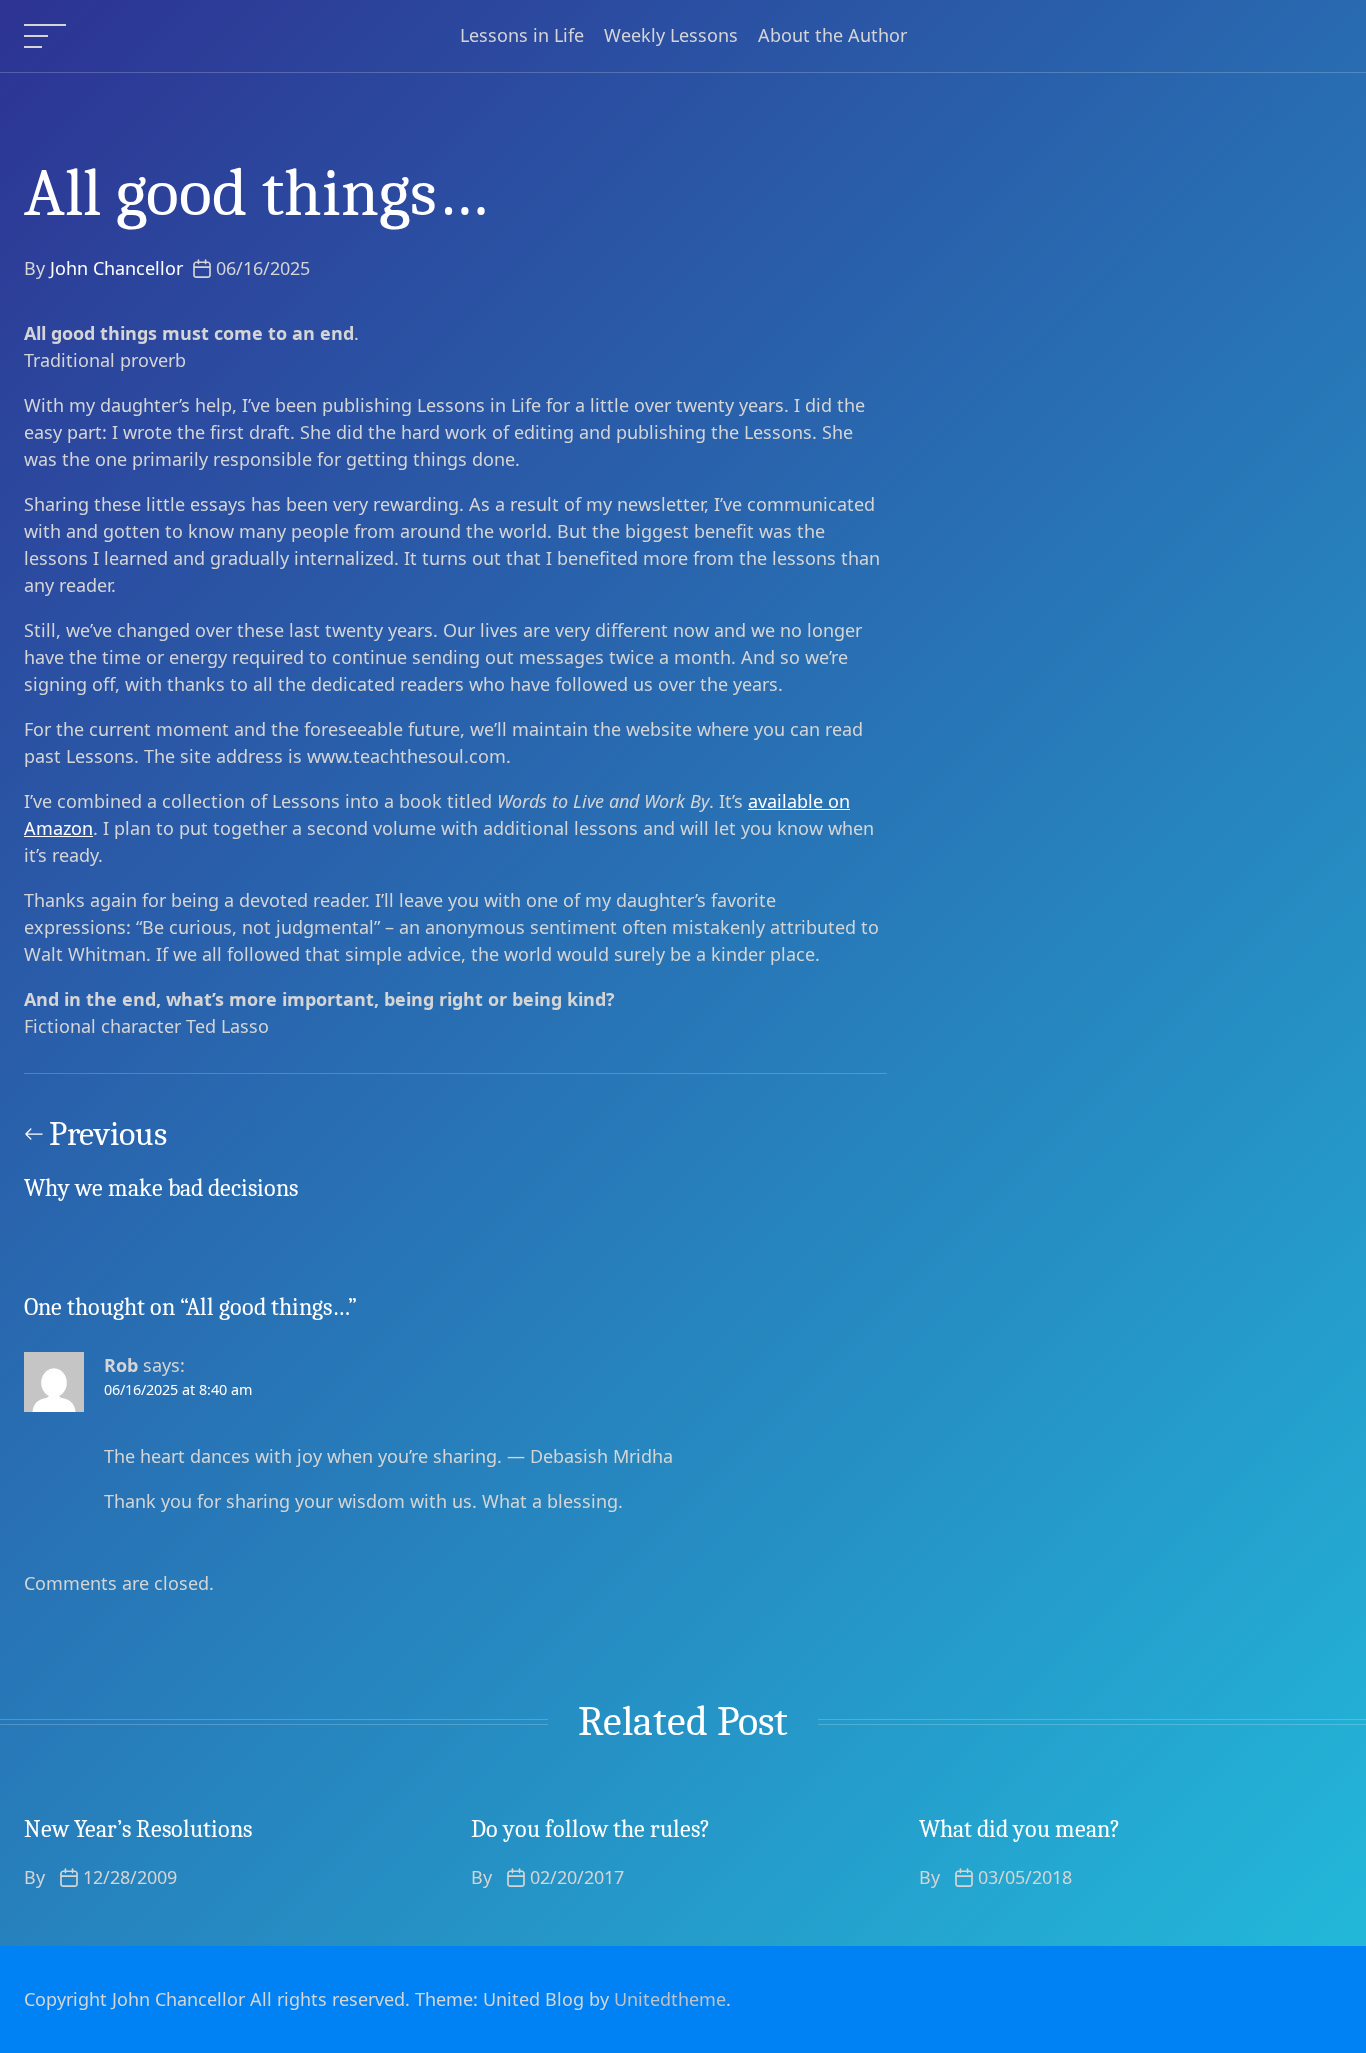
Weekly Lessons (671, 36)
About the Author (832, 36)
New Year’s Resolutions (138, 1829)
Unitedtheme (670, 1999)
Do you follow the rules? (590, 1829)
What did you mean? (1019, 1829)
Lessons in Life (522, 36)
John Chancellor (116, 268)
